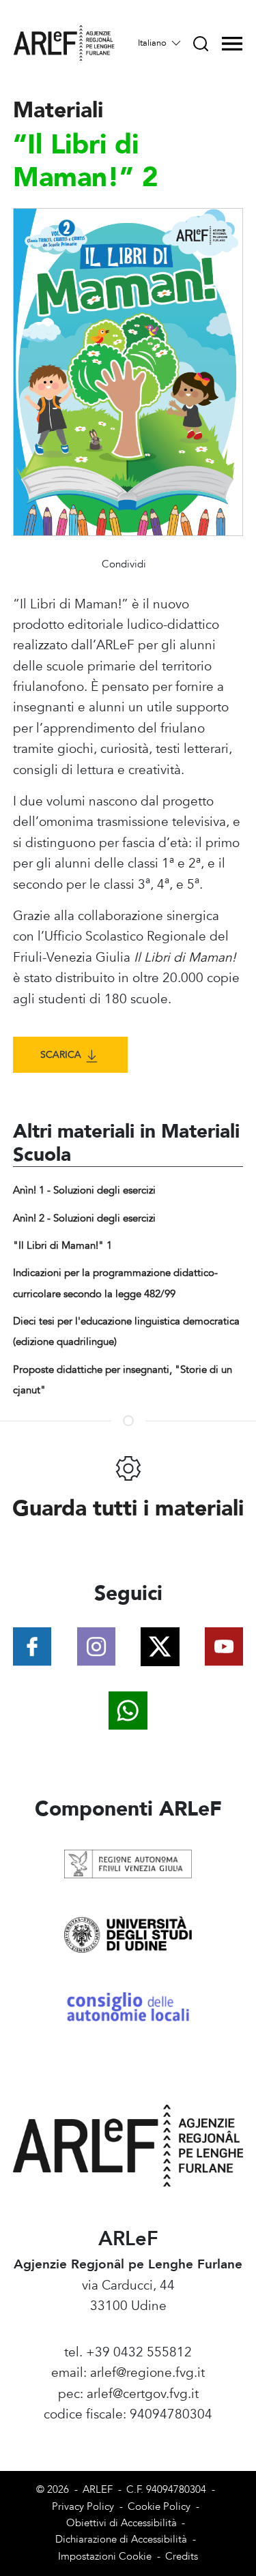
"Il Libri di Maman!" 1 (62, 1246)
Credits (182, 2557)
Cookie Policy (159, 2507)
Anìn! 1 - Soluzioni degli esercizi (84, 1190)
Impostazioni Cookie (105, 2557)
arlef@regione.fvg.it (147, 2373)
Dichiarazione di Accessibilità (121, 2540)
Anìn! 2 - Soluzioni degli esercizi (84, 1218)
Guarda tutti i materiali (128, 1509)
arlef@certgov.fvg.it (143, 2394)
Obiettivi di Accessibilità (122, 2523)
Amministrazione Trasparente (128, 2436)
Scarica (62, 1055)
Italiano (154, 43)
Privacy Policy (83, 2507)
